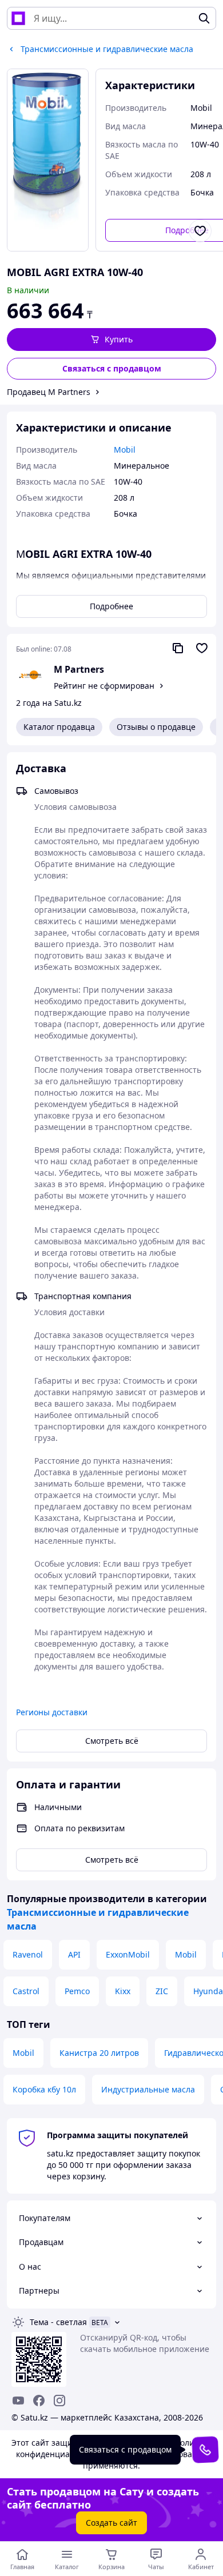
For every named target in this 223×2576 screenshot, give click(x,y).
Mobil (186, 1954)
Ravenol (28, 1954)
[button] (111, 340)
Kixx (123, 1991)
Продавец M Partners (49, 392)
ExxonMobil (128, 1954)
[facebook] (39, 2401)
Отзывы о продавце (156, 727)
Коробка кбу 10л (44, 2089)
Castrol (26, 1991)
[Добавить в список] (200, 231)
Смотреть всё (112, 1741)
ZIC (162, 1991)
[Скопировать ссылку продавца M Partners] (178, 648)
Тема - (58, 2322)
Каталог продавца (59, 727)
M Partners (79, 669)
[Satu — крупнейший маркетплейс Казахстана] (18, 18)
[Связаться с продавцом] (205, 2449)
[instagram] (59, 2401)
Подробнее (111, 606)
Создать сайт (111, 2523)
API (74, 1954)
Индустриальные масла (148, 2089)
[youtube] (18, 2401)
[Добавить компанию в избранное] (202, 648)
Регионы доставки (52, 1712)
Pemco (77, 1991)
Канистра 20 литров (99, 2053)
